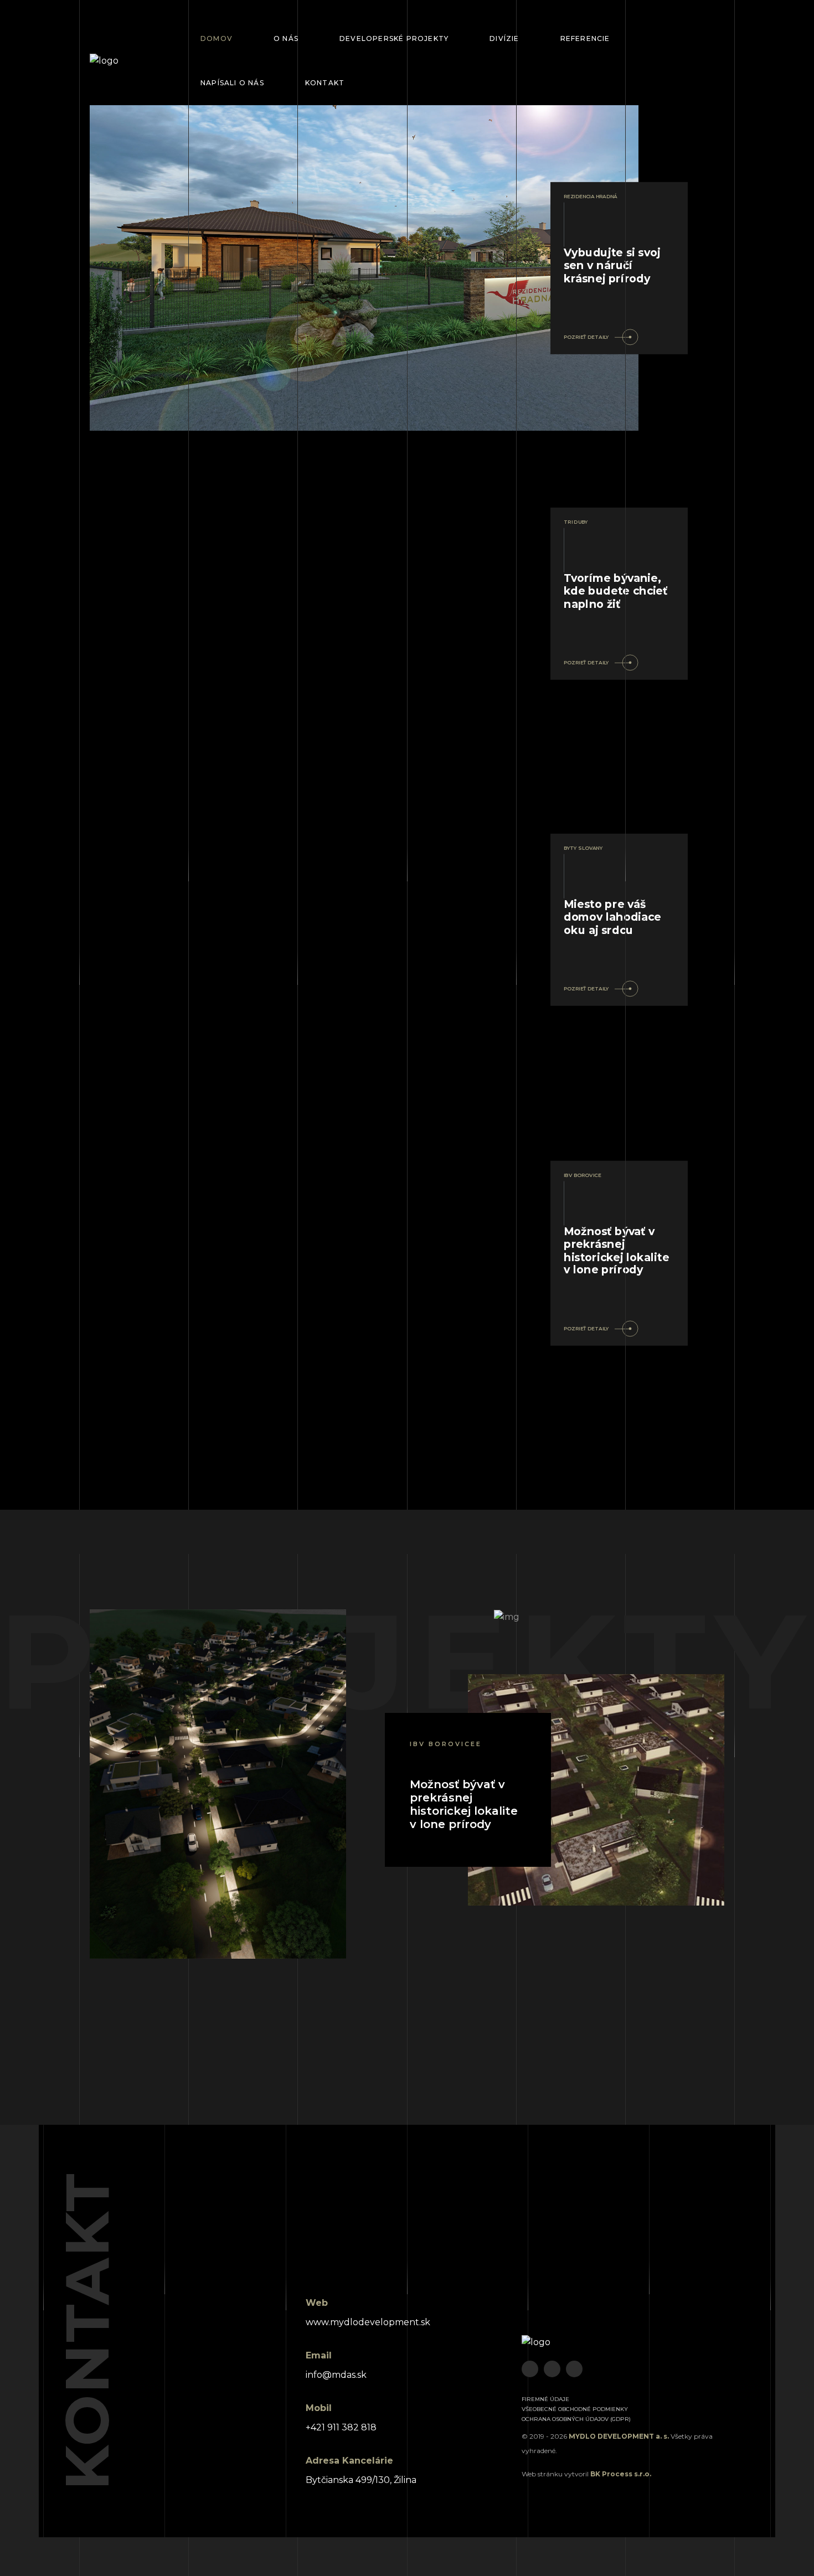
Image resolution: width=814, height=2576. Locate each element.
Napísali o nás (232, 83)
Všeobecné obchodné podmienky (575, 2409)
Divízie (504, 38)
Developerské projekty (394, 38)
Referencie (585, 38)
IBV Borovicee (446, 1744)
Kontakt (325, 83)
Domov (217, 38)
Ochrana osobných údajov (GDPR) (576, 2419)
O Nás (286, 38)
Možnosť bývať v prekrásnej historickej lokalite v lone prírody (464, 1804)
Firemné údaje (545, 2399)
